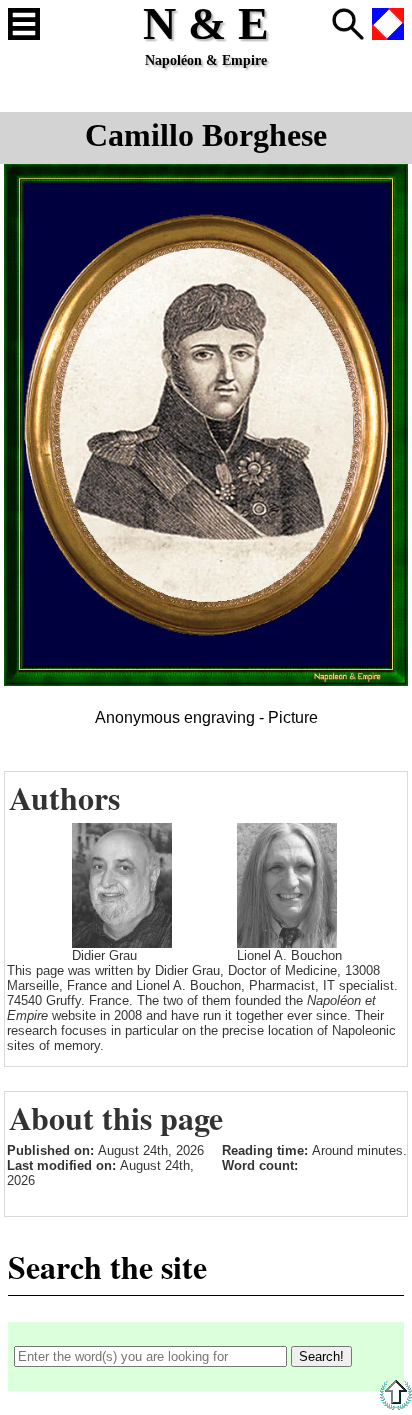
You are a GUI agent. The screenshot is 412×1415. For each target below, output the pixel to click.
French (388, 24)
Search (348, 24)
